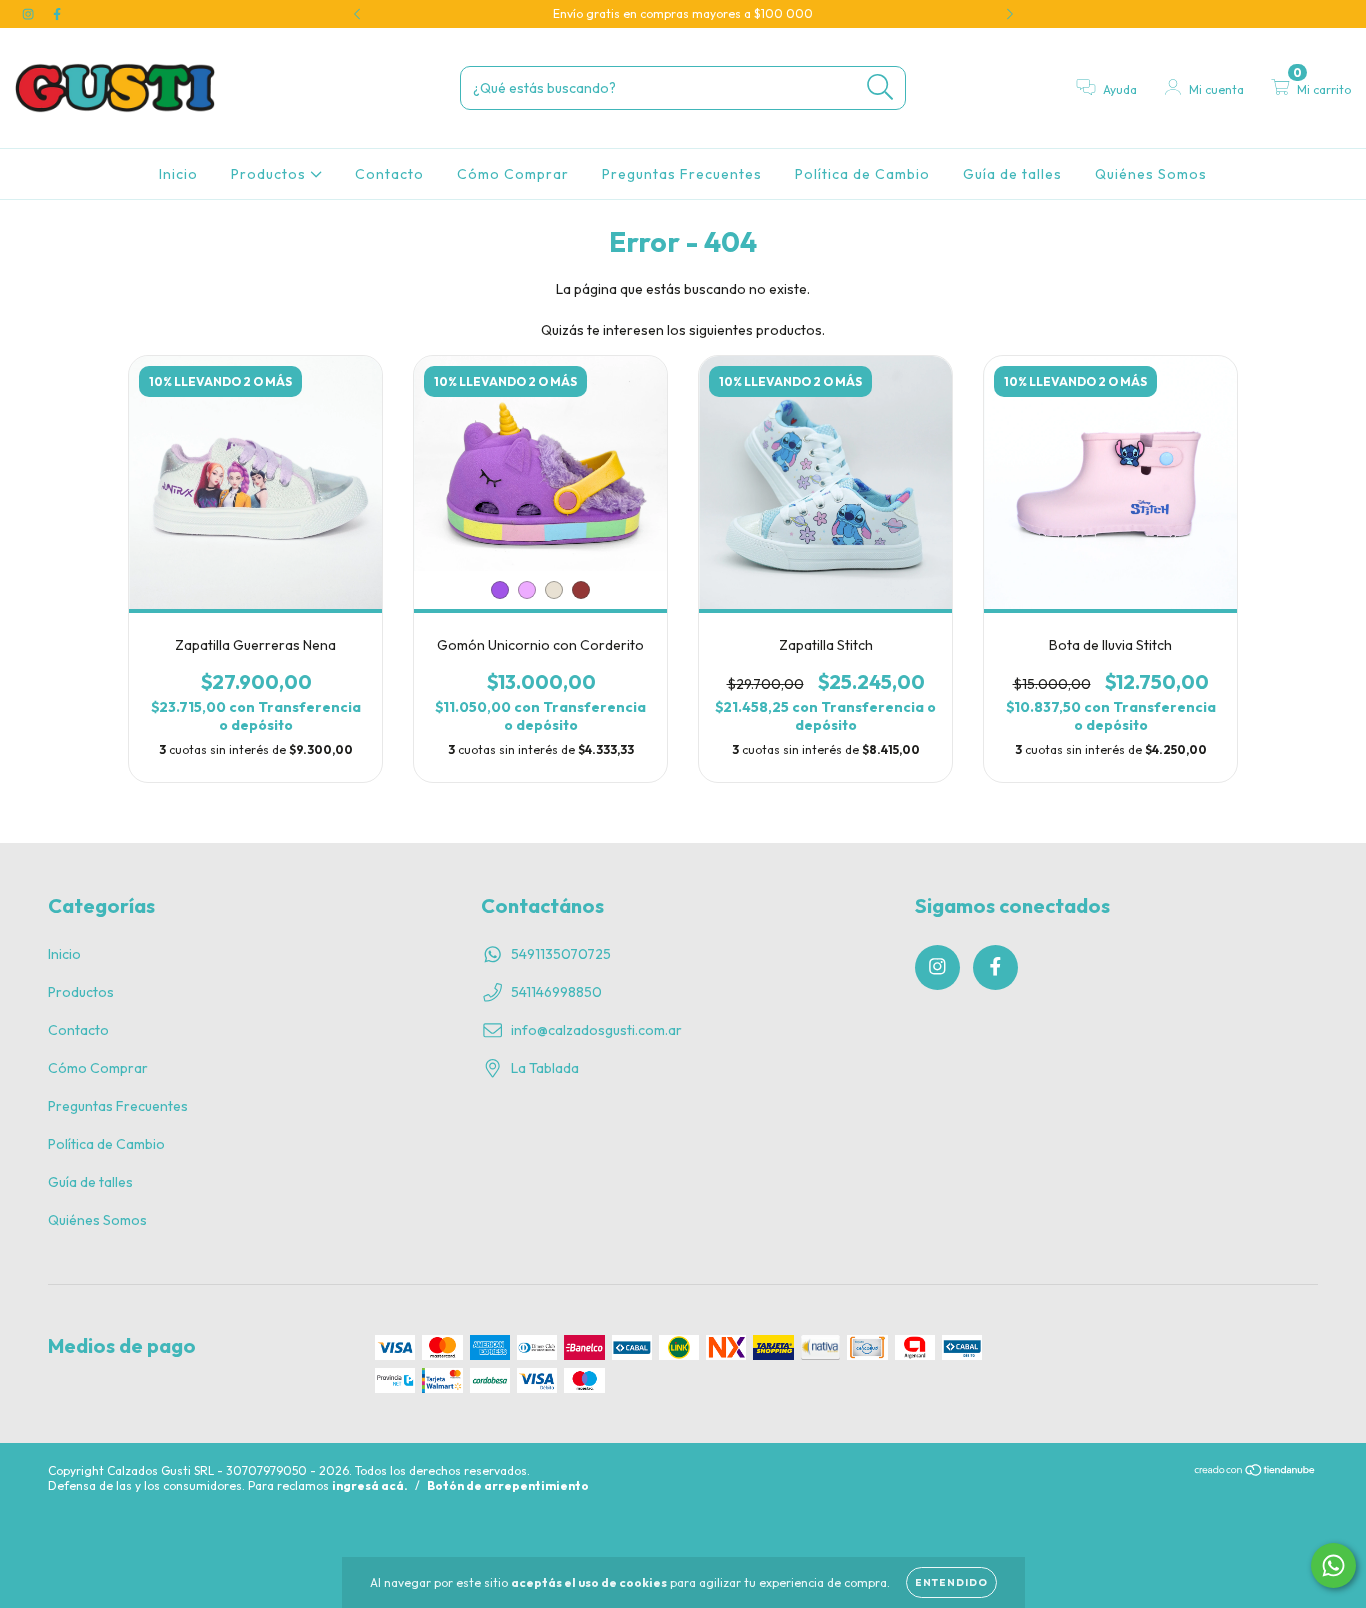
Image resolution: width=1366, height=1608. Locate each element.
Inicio (178, 174)
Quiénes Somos (1151, 174)
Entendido (951, 1582)
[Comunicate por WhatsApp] (1333, 1565)
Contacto (389, 174)
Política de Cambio (862, 174)
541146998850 (556, 992)
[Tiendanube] (1255, 1471)
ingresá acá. (370, 1485)
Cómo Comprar (513, 174)
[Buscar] (880, 87)
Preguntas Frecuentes (682, 174)
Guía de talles (1012, 174)
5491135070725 (561, 954)
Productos (270, 174)
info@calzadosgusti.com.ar (596, 1030)
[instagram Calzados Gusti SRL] (29, 14)
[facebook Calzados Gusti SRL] (57, 14)
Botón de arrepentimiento (508, 1485)
